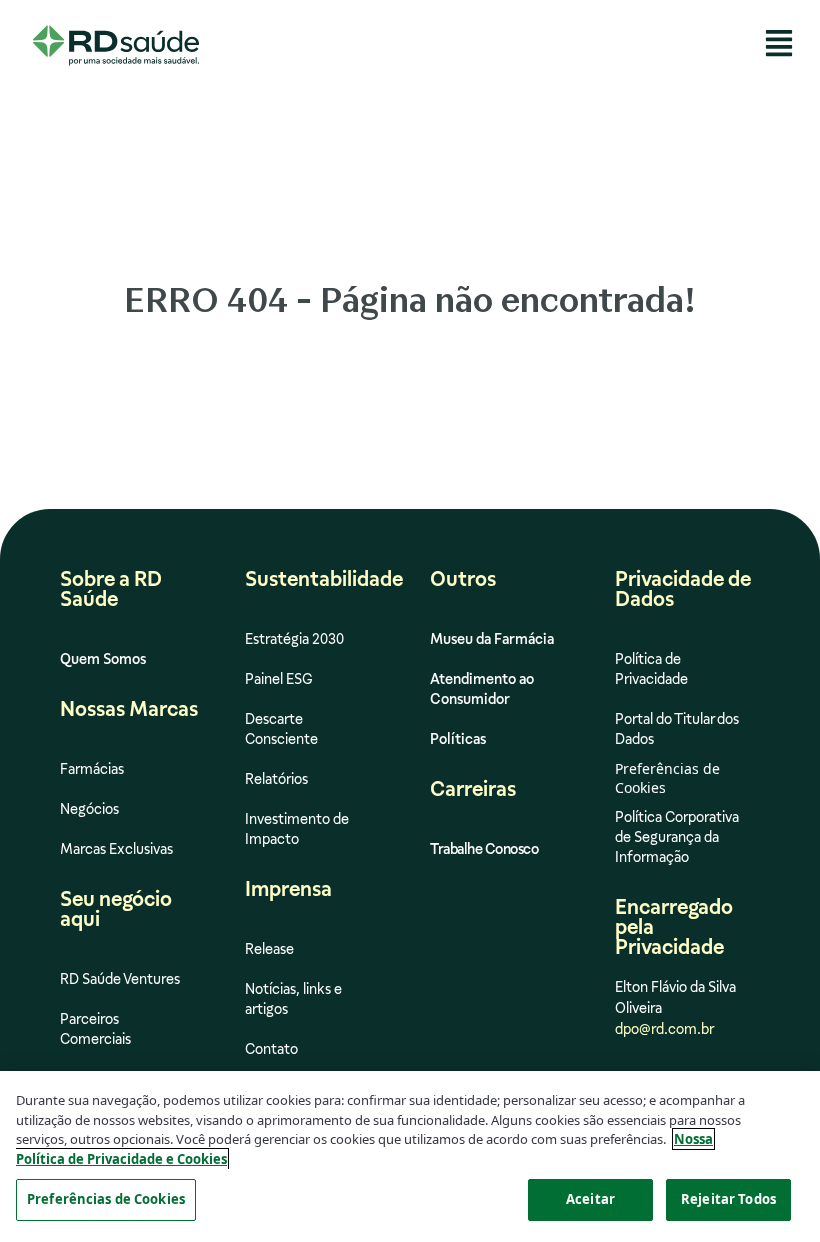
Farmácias (92, 769)
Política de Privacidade (651, 669)
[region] (410, 1156)
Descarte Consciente (281, 729)
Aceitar (590, 1199)
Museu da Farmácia (492, 639)
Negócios (89, 809)
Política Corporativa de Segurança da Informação (677, 837)
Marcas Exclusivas (116, 849)
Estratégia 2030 (294, 639)
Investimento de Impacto (297, 829)
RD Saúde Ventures (120, 979)
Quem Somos (103, 659)
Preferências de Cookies (106, 1199)
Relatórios (276, 779)
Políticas (458, 739)
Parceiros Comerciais (95, 1029)
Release (269, 949)
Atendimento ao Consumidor (482, 689)
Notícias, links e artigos (293, 999)
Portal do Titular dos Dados (677, 729)
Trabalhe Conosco (484, 849)
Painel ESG (279, 679)
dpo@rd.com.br (664, 1029)
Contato (271, 1049)
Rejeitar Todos (728, 1199)
